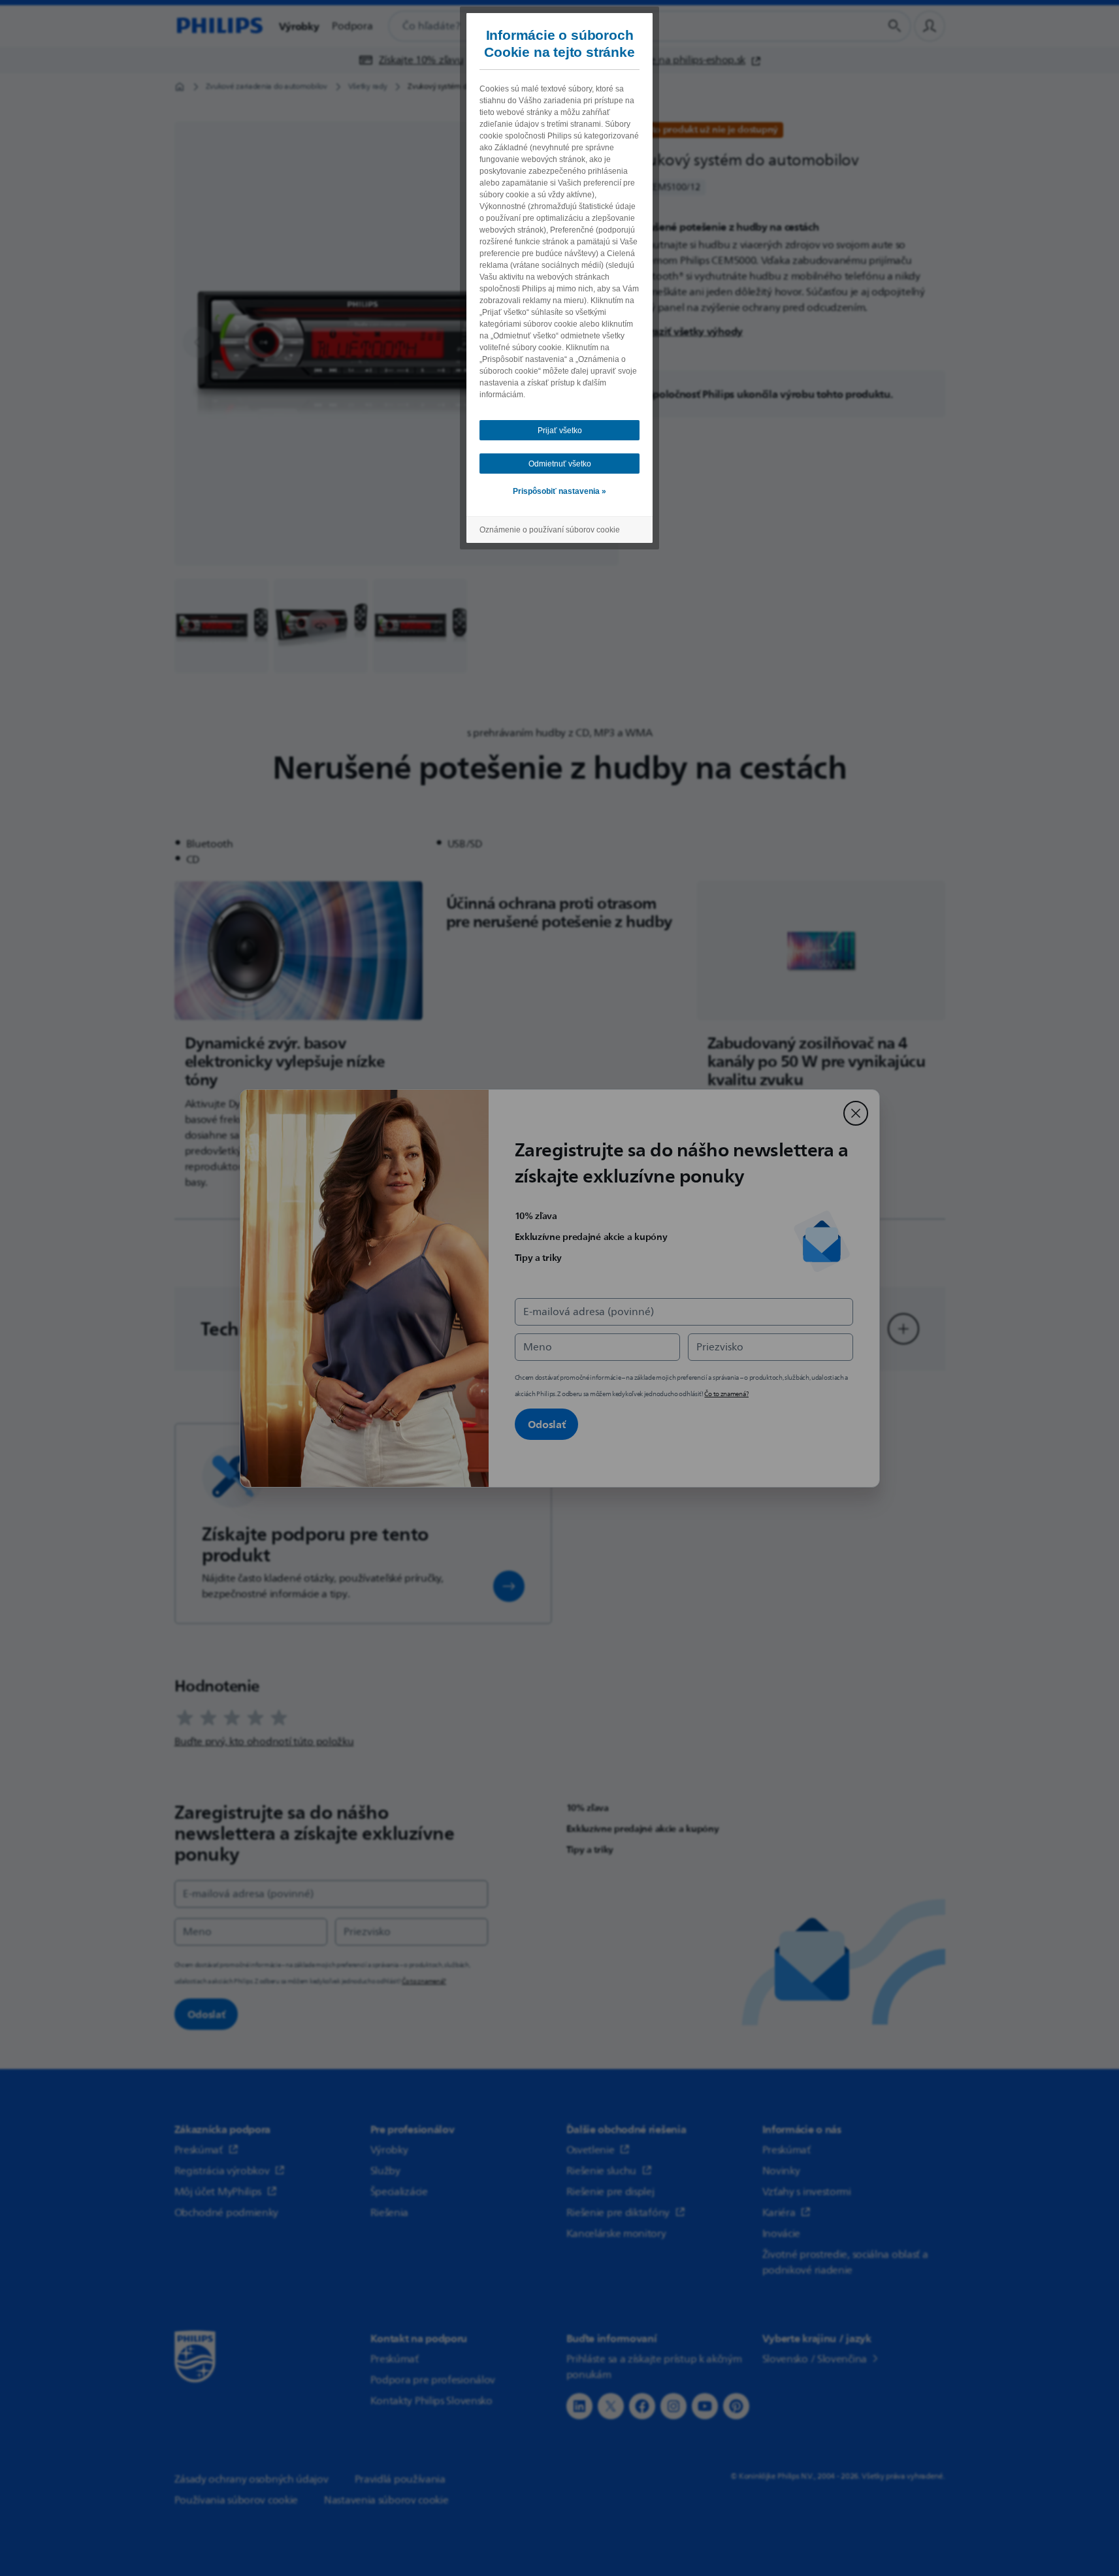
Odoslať (547, 1424)
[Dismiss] (856, 1113)
